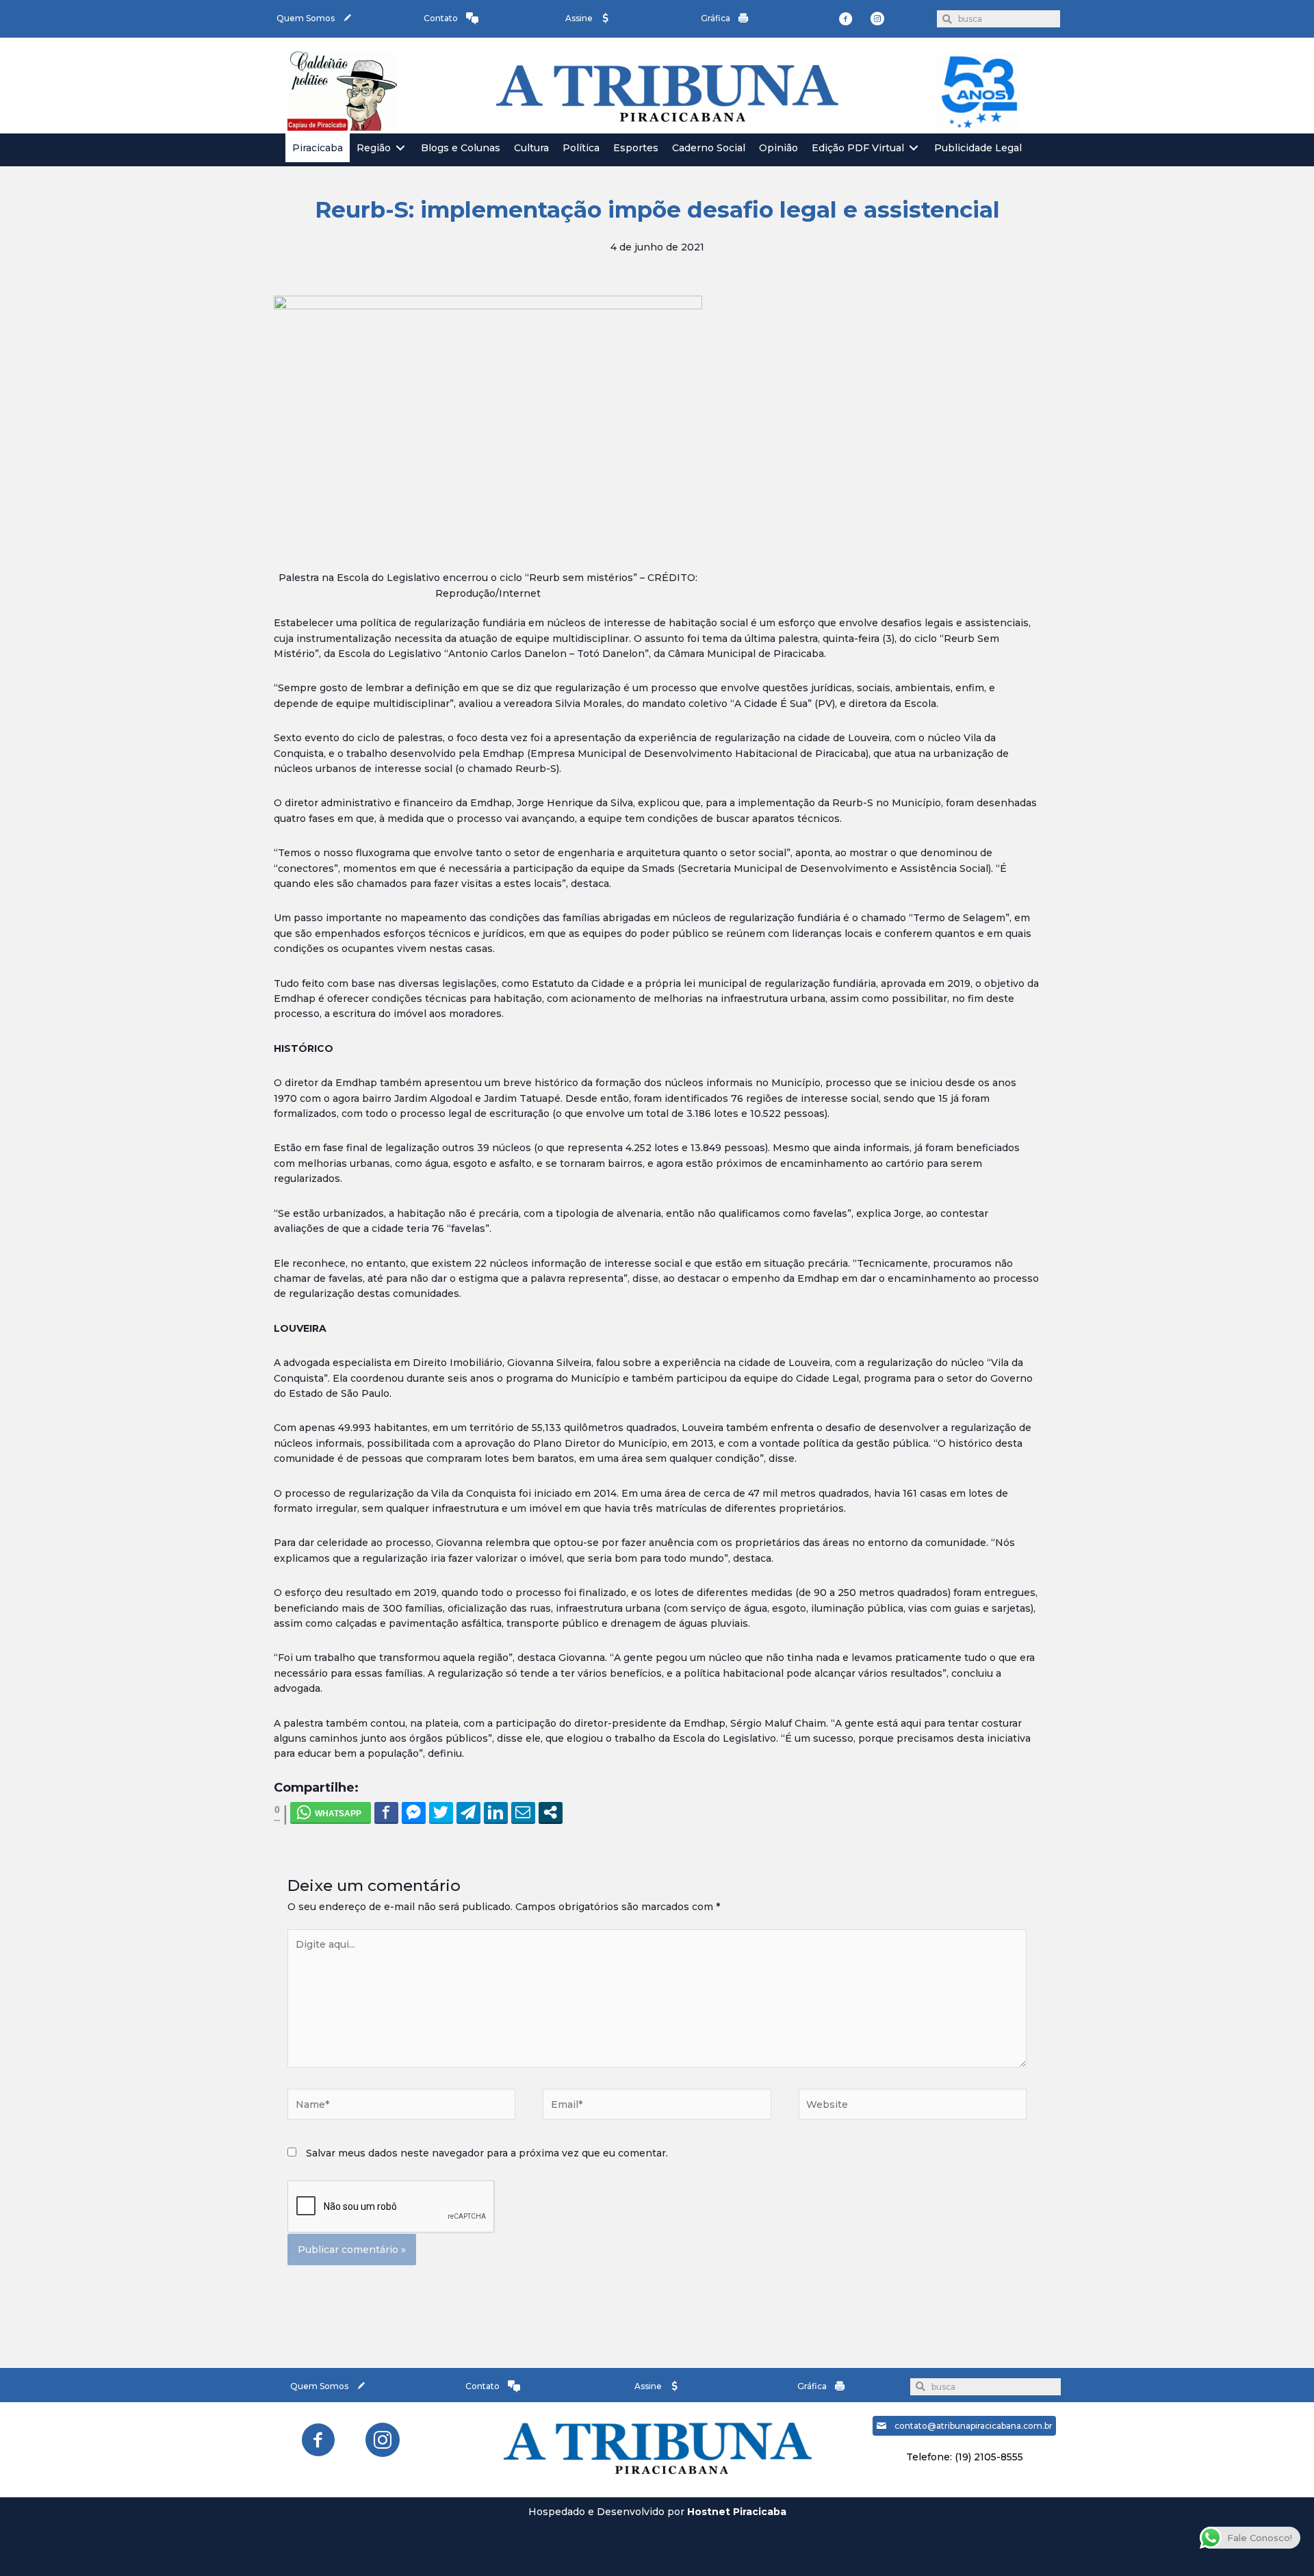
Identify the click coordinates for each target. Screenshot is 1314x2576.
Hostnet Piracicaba (737, 2512)
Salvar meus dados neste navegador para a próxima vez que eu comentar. (487, 2153)
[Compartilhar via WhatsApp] (331, 1812)
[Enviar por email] (523, 1812)
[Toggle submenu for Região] (400, 148)
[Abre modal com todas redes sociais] (551, 1812)
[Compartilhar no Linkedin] (496, 1812)
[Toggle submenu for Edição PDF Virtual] (914, 148)
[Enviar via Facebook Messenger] (414, 1812)
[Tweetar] (441, 1812)
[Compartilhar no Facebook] (386, 1812)
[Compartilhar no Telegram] (468, 1812)
